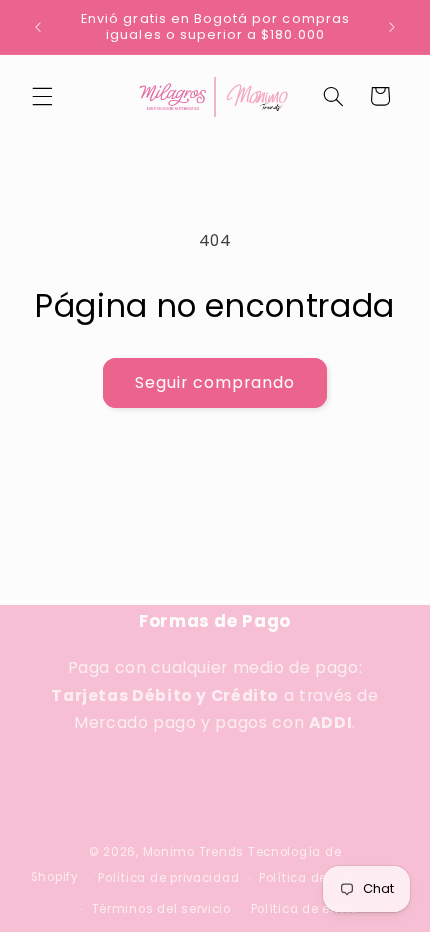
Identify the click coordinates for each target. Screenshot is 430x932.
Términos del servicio (161, 909)
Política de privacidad (168, 878)
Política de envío (305, 909)
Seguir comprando (215, 382)
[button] (42, 96)
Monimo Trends (194, 852)
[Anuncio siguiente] (392, 27)
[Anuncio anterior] (38, 27)
